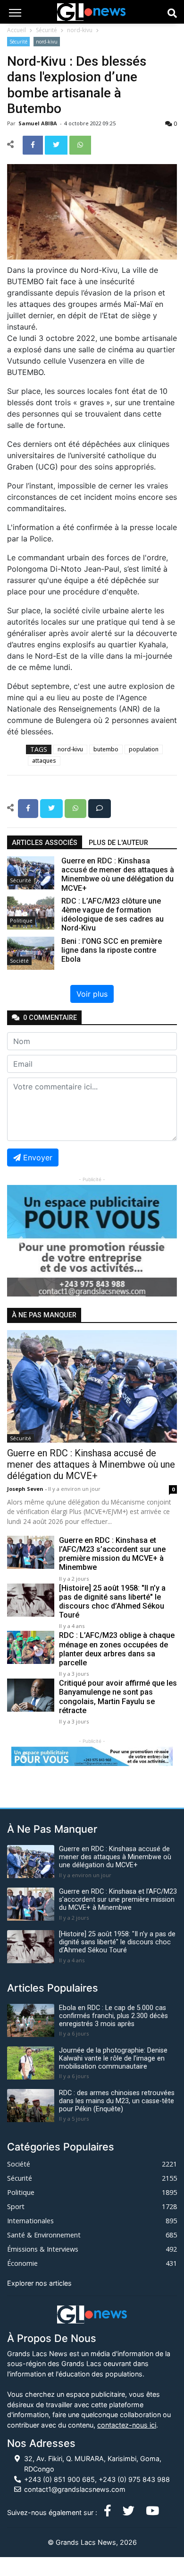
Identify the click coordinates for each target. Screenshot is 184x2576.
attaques (44, 761)
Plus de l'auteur (118, 843)
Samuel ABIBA (38, 123)
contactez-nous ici (127, 2425)
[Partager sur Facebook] (34, 144)
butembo (106, 749)
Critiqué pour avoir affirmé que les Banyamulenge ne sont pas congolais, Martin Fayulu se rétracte (118, 1697)
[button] (20, 1241)
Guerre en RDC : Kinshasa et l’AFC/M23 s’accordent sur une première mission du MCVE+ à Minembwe (112, 1554)
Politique (21, 920)
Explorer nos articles (39, 2283)
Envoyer (38, 1157)
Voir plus (92, 994)
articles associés (45, 843)
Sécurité (46, 30)
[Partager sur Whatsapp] (80, 144)
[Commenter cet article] (100, 808)
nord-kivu (80, 30)
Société (19, 961)
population (144, 749)
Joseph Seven (26, 1489)
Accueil (17, 30)
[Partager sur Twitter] (57, 144)
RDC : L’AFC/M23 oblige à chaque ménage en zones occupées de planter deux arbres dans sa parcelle (117, 1649)
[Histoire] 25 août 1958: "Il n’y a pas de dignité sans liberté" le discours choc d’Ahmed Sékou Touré (112, 1602)
